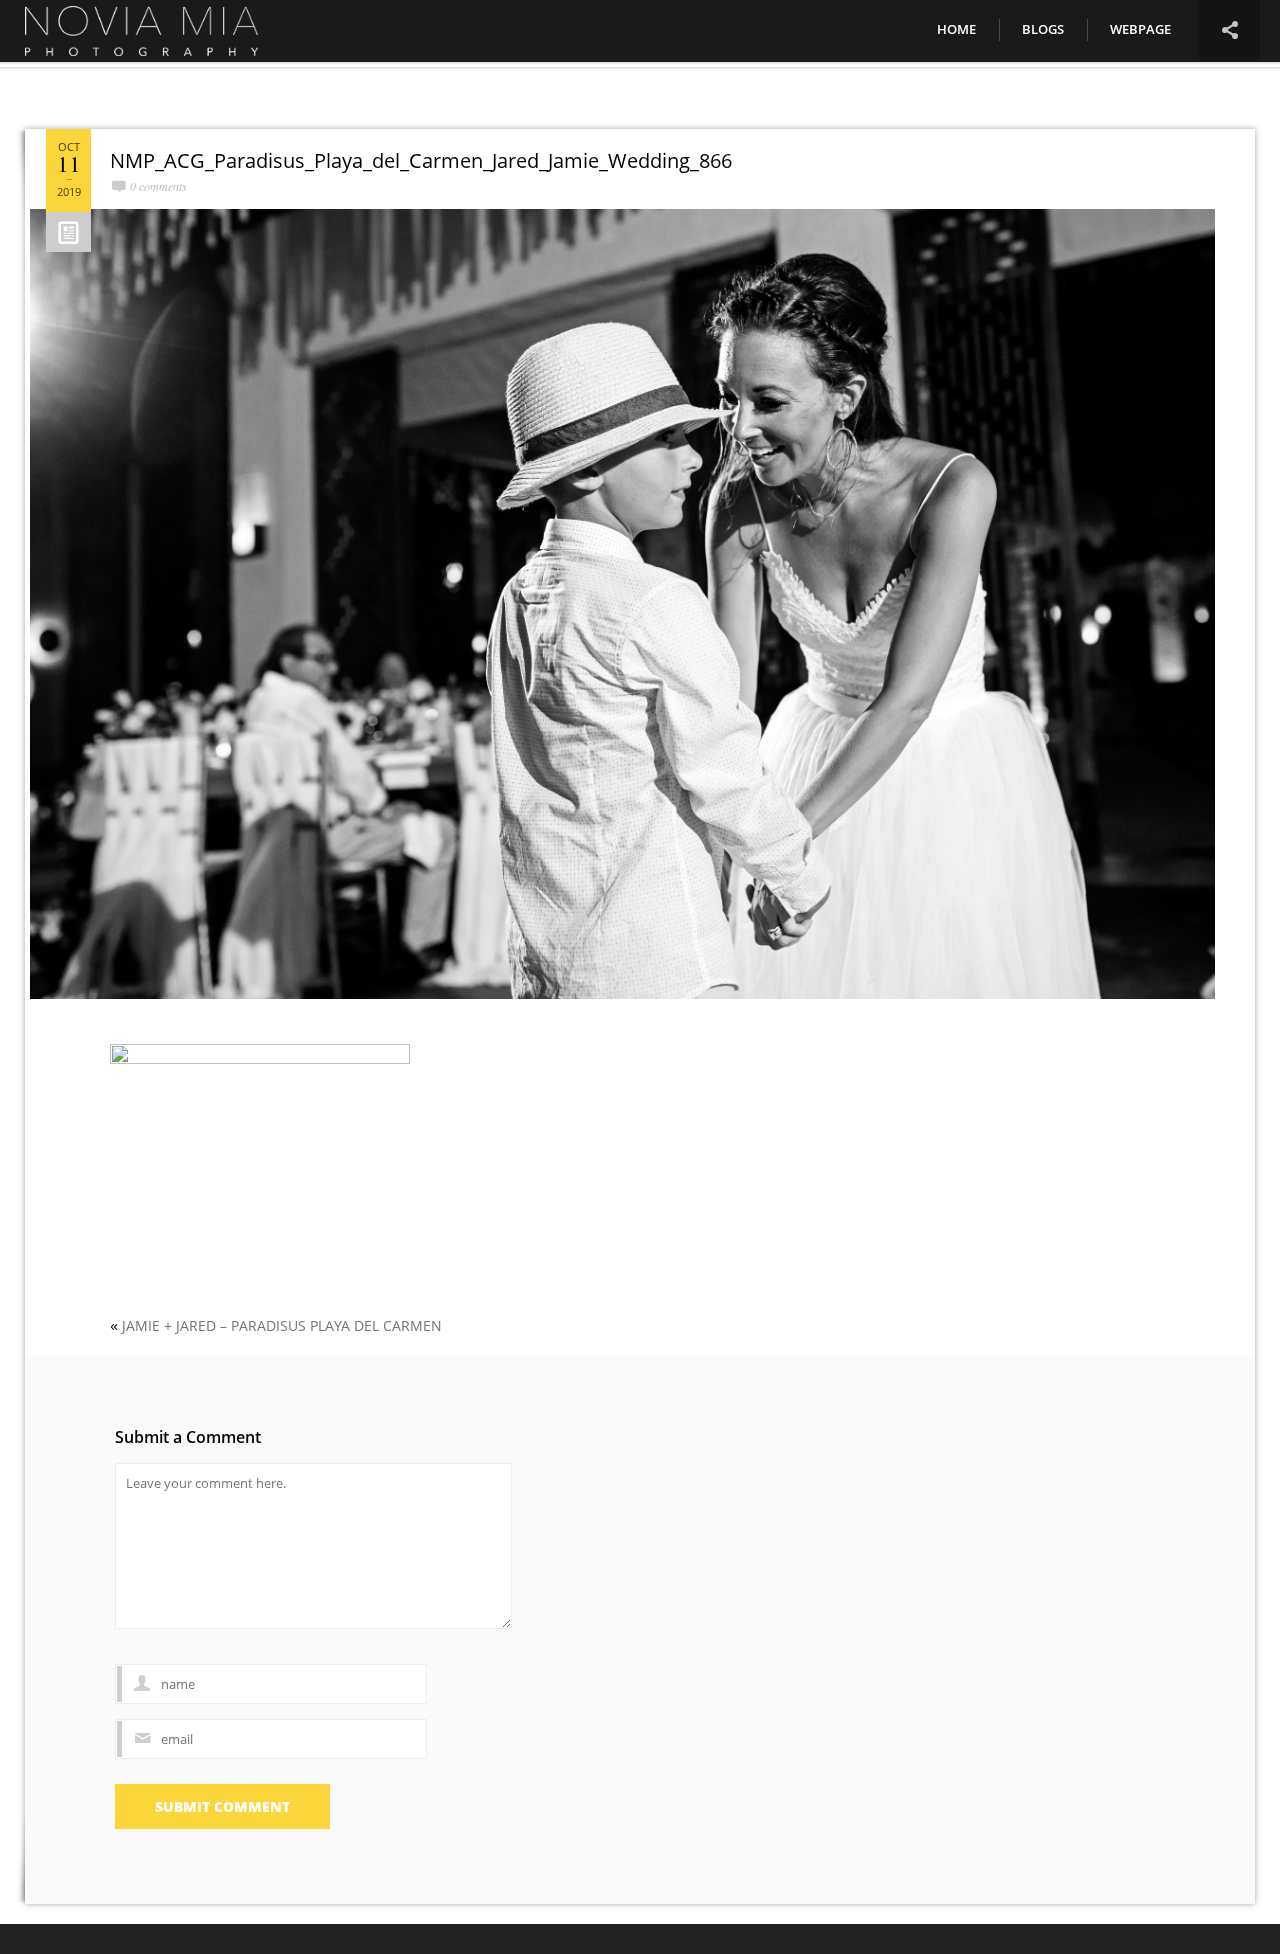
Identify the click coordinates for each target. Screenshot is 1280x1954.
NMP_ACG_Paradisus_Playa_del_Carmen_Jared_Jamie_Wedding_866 (421, 160)
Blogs (1043, 29)
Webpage (1140, 29)
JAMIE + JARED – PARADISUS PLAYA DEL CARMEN (282, 1325)
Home (956, 29)
